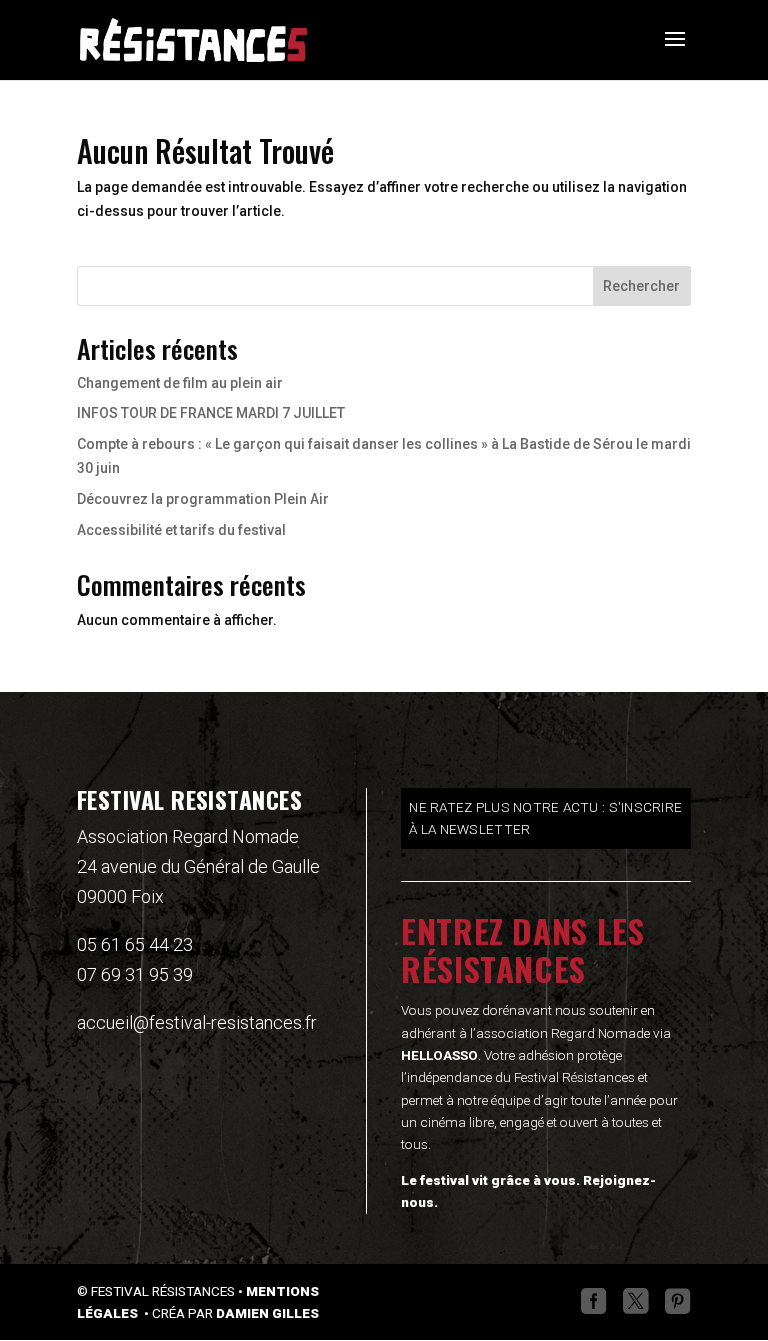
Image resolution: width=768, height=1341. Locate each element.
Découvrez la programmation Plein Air (203, 499)
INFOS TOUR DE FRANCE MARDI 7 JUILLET (211, 413)
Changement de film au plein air (180, 383)
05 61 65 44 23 (135, 944)
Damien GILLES (267, 1313)
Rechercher (641, 286)
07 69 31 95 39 (135, 974)
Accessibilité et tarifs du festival (181, 530)
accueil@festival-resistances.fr (197, 1022)
